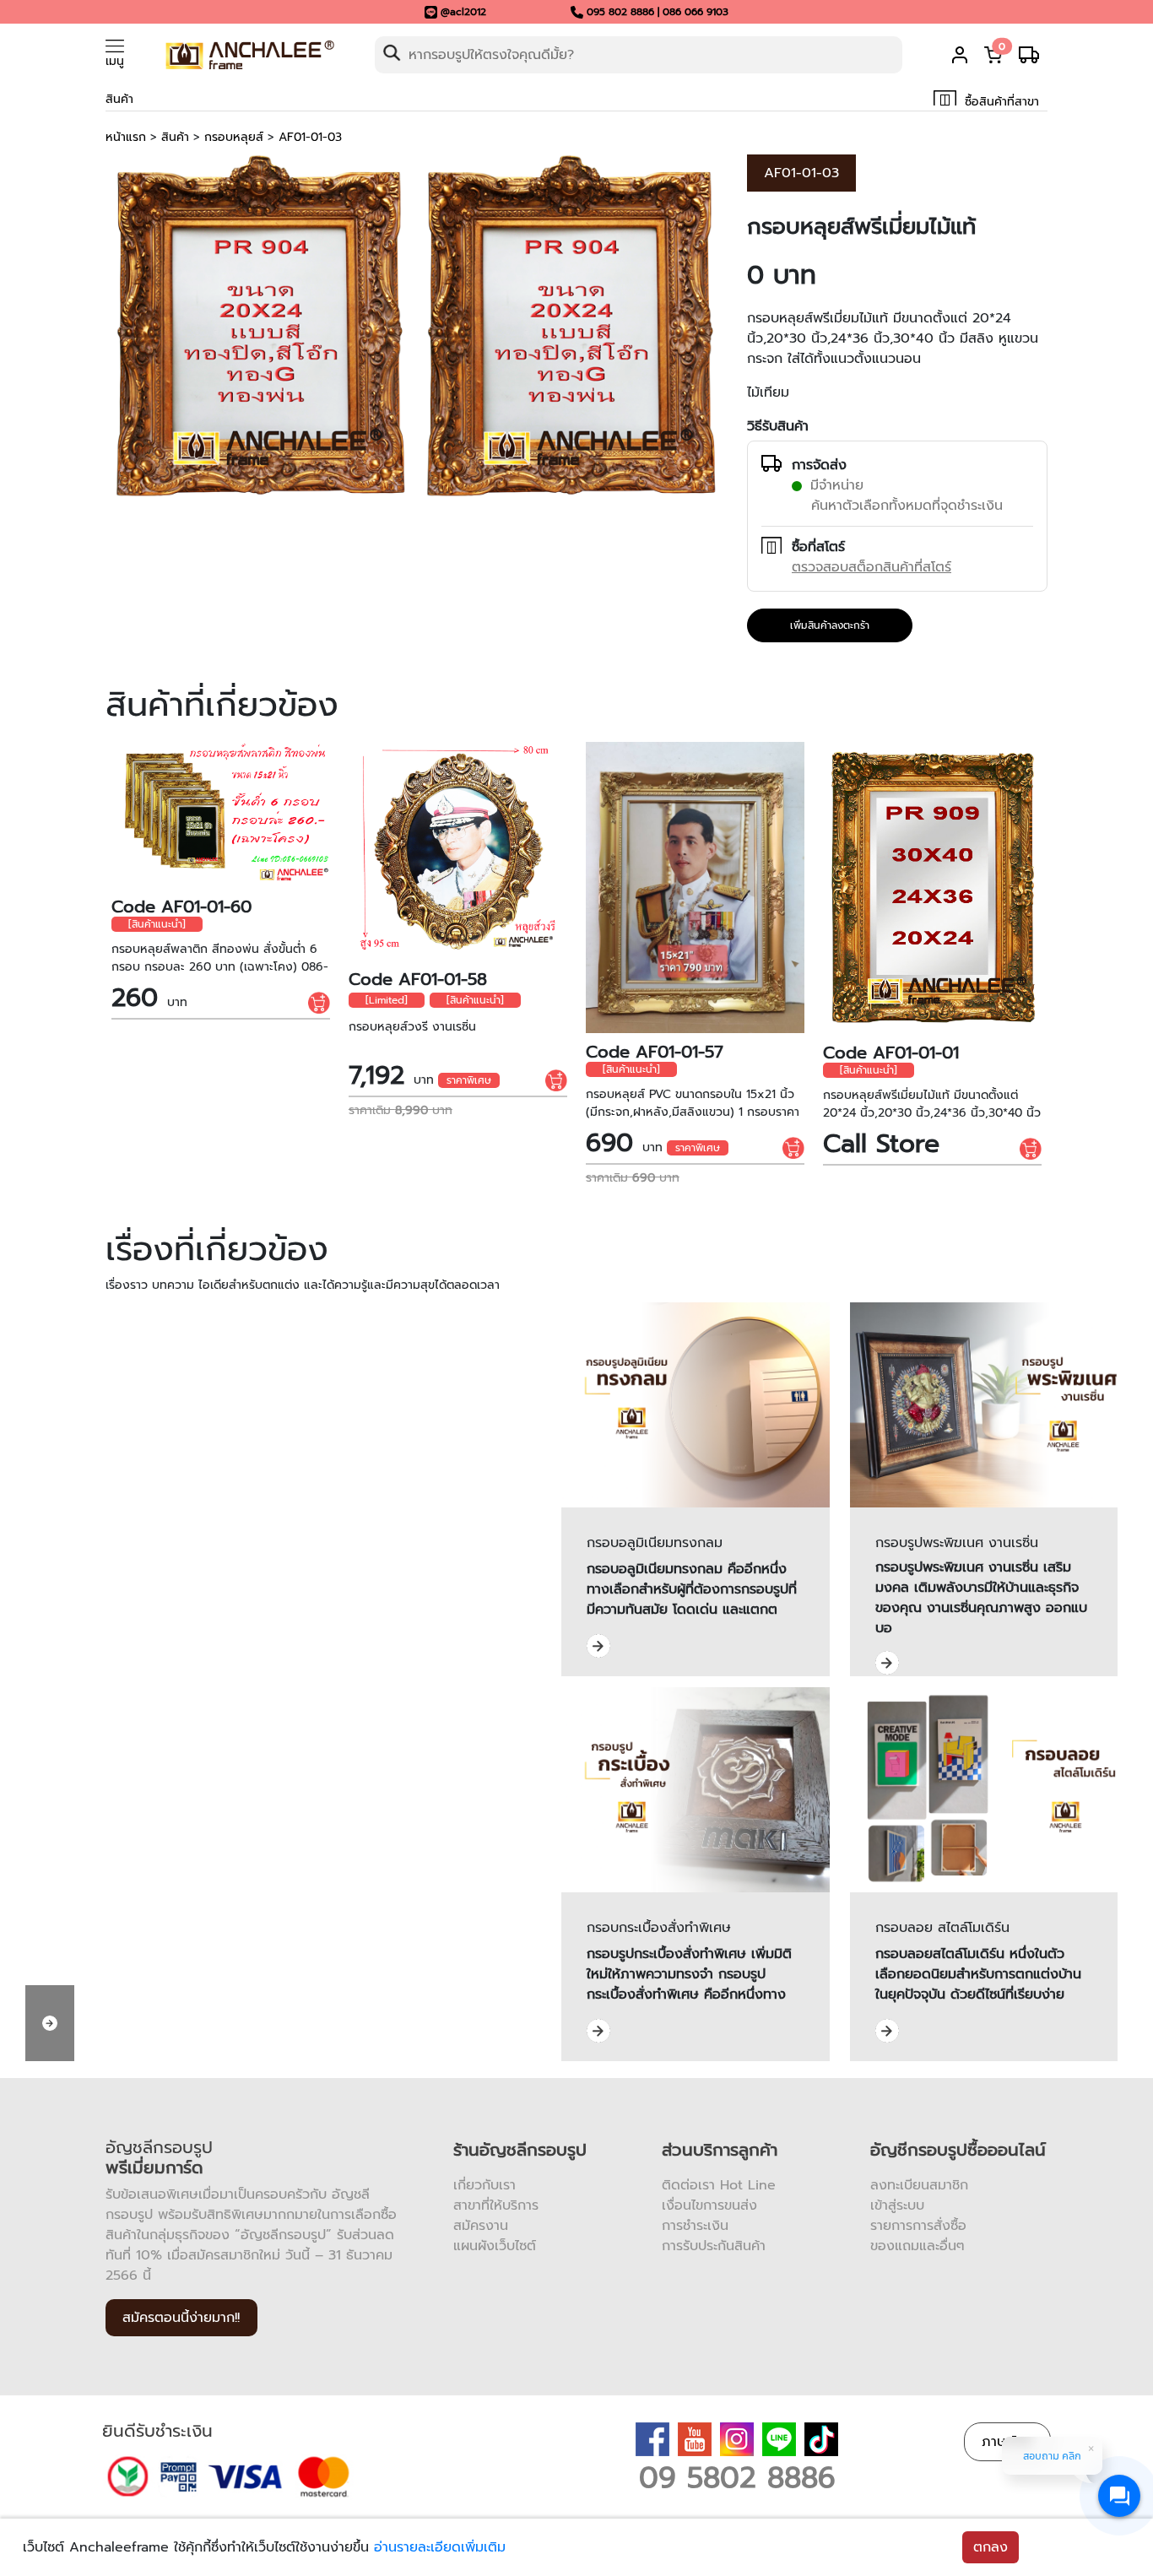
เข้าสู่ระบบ (897, 2205)
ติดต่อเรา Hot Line (719, 2185)
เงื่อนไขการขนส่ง (709, 2205)
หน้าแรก (126, 137)
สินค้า (175, 137)
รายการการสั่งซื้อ (918, 2226)
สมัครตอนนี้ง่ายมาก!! (181, 2318)
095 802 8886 (620, 12)
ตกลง (991, 2547)
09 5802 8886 (737, 2478)
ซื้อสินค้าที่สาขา (1000, 102)
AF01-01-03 (310, 137)
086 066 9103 (696, 12)
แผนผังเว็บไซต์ (495, 2246)
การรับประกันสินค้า (714, 2246)
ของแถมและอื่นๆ (918, 2246)
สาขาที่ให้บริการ (496, 2205)
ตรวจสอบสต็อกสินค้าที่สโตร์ (872, 567)
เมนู (115, 61)
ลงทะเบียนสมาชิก (919, 2185)
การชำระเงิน (695, 2226)
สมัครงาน (481, 2226)
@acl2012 (463, 12)
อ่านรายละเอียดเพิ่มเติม (440, 2547)
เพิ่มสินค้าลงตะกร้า (830, 625)
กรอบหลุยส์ (234, 137)
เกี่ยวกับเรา (484, 2185)
